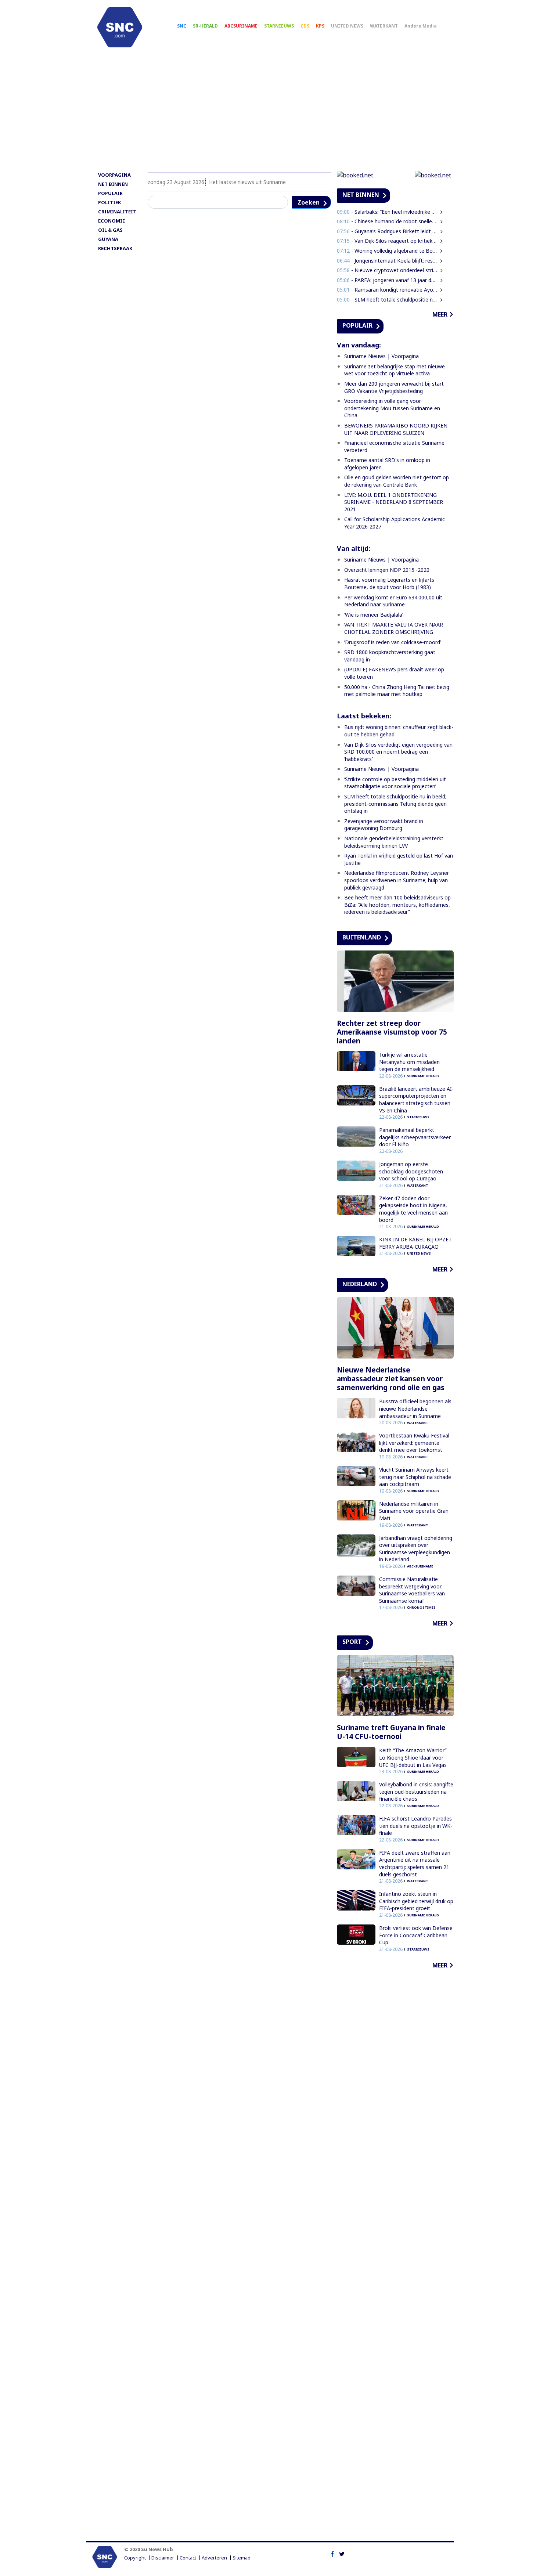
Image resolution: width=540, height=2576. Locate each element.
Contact (188, 2558)
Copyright (135, 2558)
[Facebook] (332, 2554)
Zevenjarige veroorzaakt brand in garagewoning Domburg (384, 825)
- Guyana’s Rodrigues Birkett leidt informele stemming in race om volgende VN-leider (387, 231)
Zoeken (309, 202)
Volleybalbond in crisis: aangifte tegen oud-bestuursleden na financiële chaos (416, 1792)
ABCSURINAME (241, 26)
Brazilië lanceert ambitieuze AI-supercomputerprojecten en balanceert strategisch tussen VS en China (416, 1100)
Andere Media (421, 26)
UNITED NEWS (347, 26)
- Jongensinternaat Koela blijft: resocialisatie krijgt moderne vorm (387, 261)
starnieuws (418, 1117)
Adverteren (214, 2558)
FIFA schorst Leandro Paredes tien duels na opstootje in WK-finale (416, 1826)
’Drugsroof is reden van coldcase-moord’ (393, 642)
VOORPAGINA (114, 175)
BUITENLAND (362, 937)
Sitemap (242, 2558)
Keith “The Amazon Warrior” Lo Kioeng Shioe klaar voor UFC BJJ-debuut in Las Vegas (413, 1757)
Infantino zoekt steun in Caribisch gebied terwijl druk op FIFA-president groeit (416, 1901)
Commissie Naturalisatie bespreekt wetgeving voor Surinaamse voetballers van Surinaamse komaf (412, 1590)
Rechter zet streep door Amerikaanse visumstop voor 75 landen (392, 1032)
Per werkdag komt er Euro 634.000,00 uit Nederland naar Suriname (393, 601)
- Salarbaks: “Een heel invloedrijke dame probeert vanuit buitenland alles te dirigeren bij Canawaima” (387, 212)
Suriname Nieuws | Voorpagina (381, 356)
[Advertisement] (270, 113)
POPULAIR (110, 193)
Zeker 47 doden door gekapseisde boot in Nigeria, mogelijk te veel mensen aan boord (413, 1209)
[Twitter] (342, 2554)
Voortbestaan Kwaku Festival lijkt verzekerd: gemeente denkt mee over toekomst (414, 1443)
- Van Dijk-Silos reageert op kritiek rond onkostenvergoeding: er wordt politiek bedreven (387, 241)
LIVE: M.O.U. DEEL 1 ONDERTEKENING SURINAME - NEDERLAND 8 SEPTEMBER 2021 (394, 502)
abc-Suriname (420, 1566)
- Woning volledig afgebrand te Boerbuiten (387, 251)
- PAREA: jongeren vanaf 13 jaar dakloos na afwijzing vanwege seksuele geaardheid (387, 280)
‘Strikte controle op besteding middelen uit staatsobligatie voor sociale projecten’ (395, 783)
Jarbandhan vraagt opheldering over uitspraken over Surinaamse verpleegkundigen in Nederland (416, 1549)
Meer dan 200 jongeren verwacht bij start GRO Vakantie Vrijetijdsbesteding (394, 387)
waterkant (418, 1185)
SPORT (352, 1642)
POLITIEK (109, 202)
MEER (440, 314)
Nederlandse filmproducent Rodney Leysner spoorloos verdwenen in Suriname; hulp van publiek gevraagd (397, 880)
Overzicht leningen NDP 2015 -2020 (387, 570)
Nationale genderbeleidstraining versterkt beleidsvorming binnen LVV (394, 842)
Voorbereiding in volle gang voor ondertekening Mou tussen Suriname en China (392, 408)
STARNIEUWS (279, 26)
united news (419, 1253)
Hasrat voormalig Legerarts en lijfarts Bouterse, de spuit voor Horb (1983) (389, 583)
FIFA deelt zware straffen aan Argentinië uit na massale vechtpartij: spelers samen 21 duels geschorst (415, 1864)
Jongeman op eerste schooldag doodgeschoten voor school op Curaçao (411, 1171)
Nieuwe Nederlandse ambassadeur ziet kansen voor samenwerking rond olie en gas (391, 1379)
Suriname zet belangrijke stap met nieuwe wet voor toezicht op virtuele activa (395, 370)
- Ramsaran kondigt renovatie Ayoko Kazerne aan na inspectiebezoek (387, 290)
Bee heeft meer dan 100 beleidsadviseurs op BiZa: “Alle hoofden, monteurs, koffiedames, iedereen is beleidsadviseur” (397, 905)
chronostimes (421, 1607)
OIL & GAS (110, 230)
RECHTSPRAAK (115, 248)
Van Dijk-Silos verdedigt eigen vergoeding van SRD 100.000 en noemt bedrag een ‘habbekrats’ (398, 752)
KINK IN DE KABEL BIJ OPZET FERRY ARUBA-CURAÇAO (415, 1243)
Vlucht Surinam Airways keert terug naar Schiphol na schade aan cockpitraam (415, 1477)
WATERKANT (384, 26)
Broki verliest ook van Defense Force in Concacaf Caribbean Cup (416, 1935)
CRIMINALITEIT (117, 212)
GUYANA (108, 239)
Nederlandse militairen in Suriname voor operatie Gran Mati (414, 1511)
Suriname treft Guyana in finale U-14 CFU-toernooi (391, 1732)
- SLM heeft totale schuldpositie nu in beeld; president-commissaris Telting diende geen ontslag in (387, 300)
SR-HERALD (205, 26)
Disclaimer (163, 2558)
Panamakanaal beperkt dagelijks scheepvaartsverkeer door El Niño (415, 1137)
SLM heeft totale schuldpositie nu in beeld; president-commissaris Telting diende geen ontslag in (395, 804)
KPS (320, 26)
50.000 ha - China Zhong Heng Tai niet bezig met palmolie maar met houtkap (397, 691)
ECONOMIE (111, 221)
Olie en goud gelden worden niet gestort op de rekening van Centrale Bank (397, 481)
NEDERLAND (360, 1284)
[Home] (120, 27)
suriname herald (423, 1076)
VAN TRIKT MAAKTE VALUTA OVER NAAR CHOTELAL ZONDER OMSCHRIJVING (394, 628)
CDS (305, 26)
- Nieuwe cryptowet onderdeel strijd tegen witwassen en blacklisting (387, 270)
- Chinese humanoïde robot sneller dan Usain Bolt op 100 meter (387, 221)
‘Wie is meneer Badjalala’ (374, 615)
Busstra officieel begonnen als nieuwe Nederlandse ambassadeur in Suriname (415, 1408)
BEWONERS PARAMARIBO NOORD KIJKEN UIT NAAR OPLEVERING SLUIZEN (396, 429)
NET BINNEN (113, 184)
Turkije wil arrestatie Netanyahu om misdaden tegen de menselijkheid (409, 1062)
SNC (182, 26)
